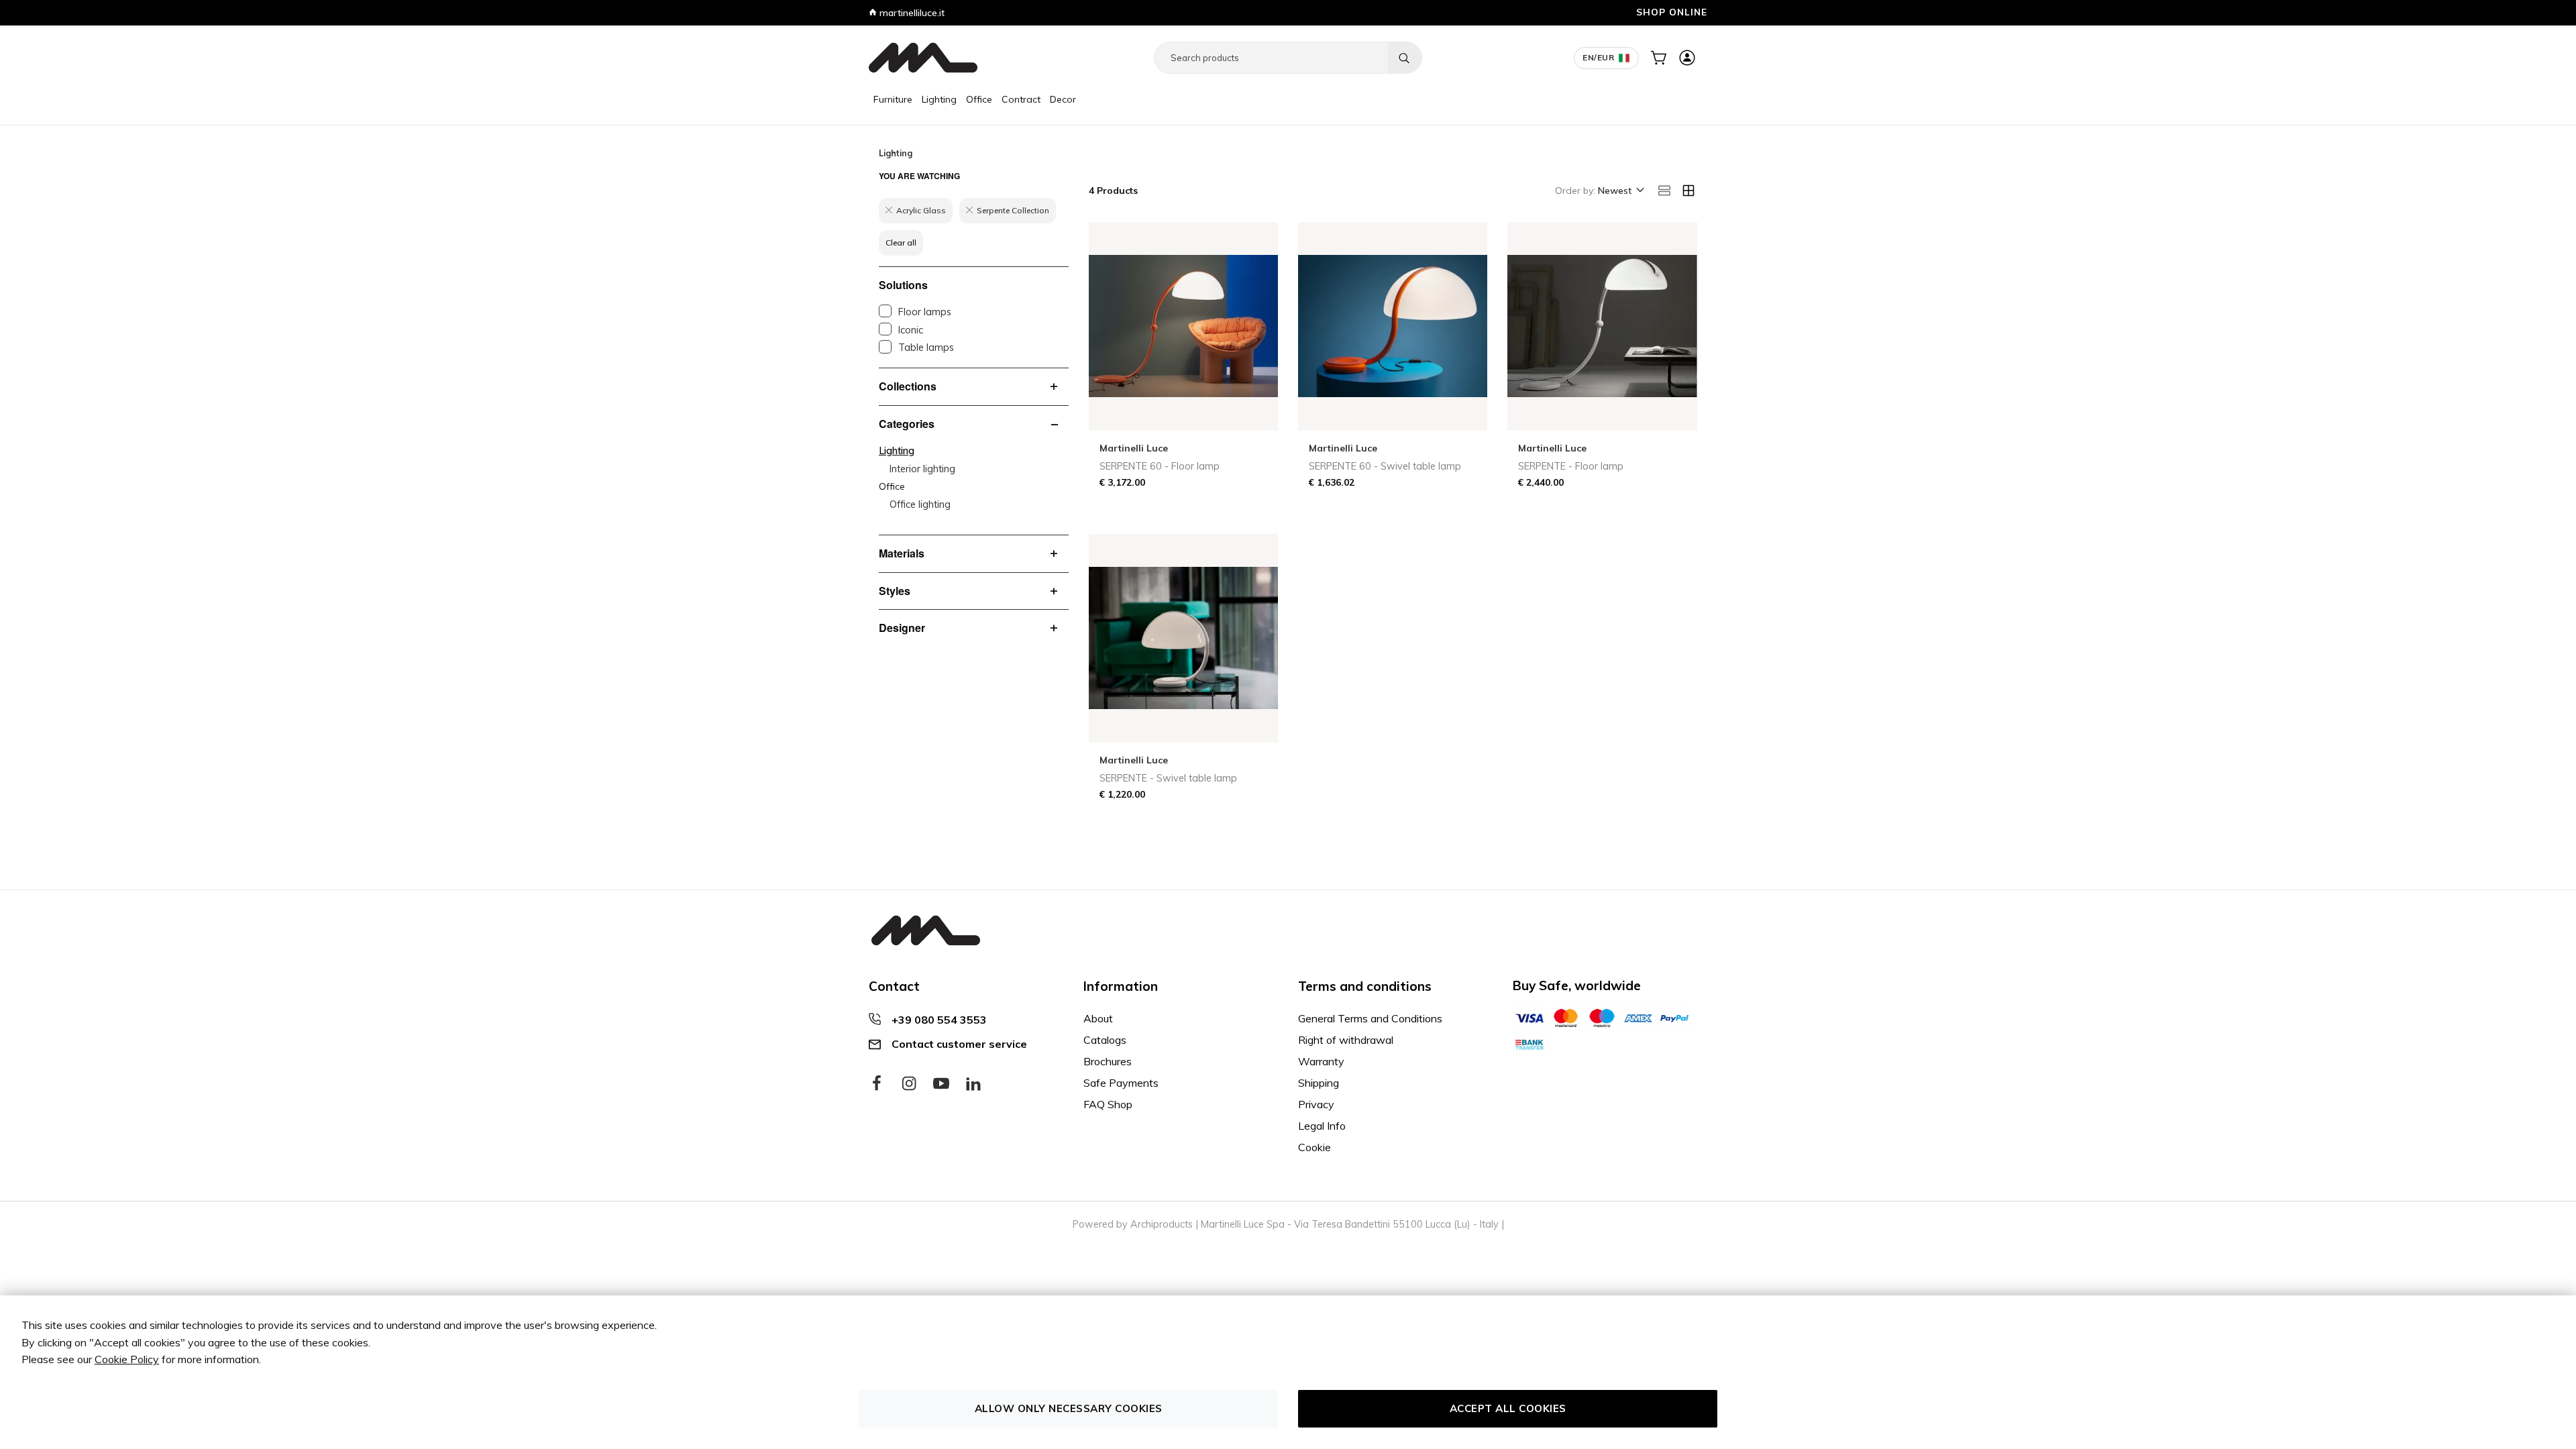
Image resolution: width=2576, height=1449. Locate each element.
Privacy (1316, 1104)
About (1098, 1018)
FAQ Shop (1108, 1104)
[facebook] (877, 1084)
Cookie (1314, 1147)
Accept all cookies (1508, 1408)
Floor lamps (925, 312)
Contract (1021, 99)
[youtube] (941, 1084)
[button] (1620, 191)
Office (979, 99)
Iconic (911, 330)
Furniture (893, 99)
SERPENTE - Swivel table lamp (1168, 778)
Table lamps (926, 347)
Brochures (1108, 1061)
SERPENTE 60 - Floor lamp (1160, 466)
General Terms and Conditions (1370, 1018)
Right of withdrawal (1346, 1040)
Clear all (901, 243)
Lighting (939, 99)
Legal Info (1322, 1126)
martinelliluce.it (911, 13)
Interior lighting (922, 469)
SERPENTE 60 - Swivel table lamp (1385, 466)
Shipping (1319, 1083)
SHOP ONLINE (1672, 12)
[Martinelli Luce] (923, 58)
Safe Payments (1121, 1083)
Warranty (1321, 1061)
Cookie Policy (127, 1359)
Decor (1063, 99)
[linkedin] (973, 1084)
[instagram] (909, 1084)
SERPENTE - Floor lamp (1571, 466)
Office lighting (920, 504)
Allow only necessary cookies (1069, 1408)
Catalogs (1105, 1040)
